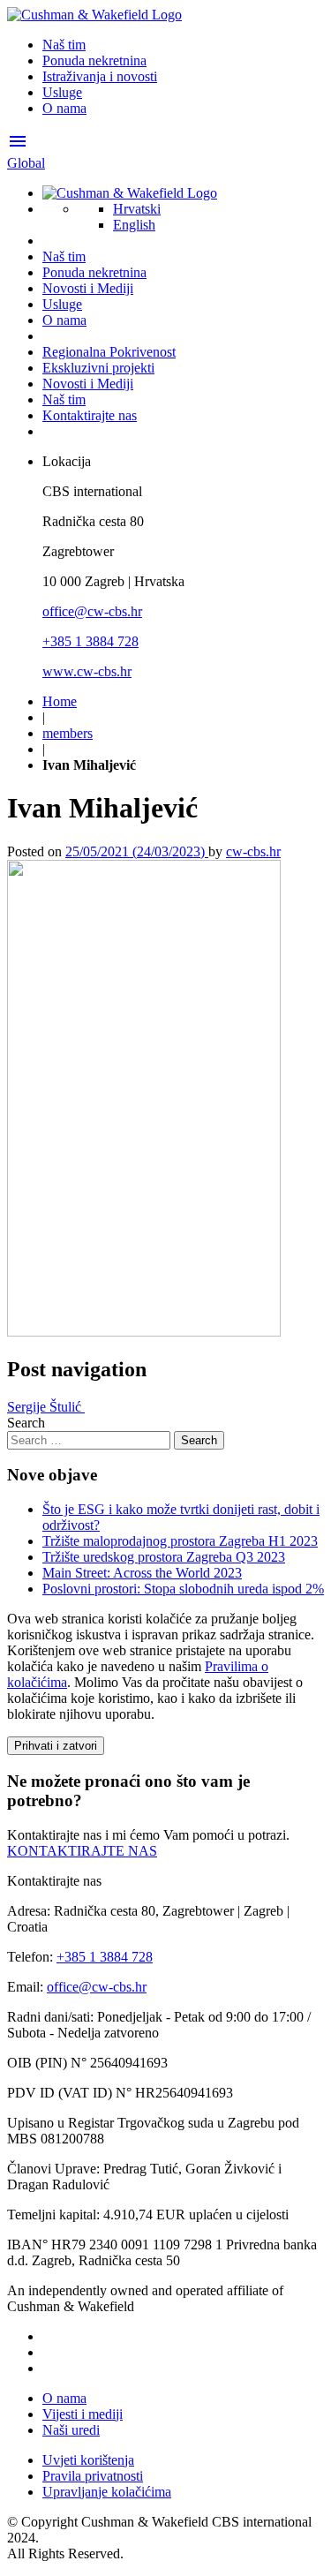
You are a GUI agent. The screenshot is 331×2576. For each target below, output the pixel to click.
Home (60, 701)
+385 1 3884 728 (90, 641)
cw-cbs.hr (253, 851)
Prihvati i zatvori (56, 1746)
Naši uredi (71, 2430)
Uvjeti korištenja (88, 2460)
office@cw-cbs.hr (92, 611)
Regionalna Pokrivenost (109, 352)
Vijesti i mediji (83, 2414)
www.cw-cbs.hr (87, 671)
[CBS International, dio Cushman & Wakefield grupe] (94, 15)
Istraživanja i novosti (100, 76)
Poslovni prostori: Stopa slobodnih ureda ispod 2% (183, 1589)
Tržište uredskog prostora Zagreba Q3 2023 (164, 1557)
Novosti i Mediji (88, 288)
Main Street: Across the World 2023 (142, 1573)
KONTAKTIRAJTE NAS (82, 1851)
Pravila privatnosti (93, 2476)
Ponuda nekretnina (94, 60)
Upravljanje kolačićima (107, 2492)
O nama (64, 108)
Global (26, 163)
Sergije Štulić (46, 1407)
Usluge (62, 92)
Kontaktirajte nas (90, 415)
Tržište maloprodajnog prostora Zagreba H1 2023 (180, 1541)
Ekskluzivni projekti (98, 368)
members (68, 733)
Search (26, 1423)
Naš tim (64, 45)
